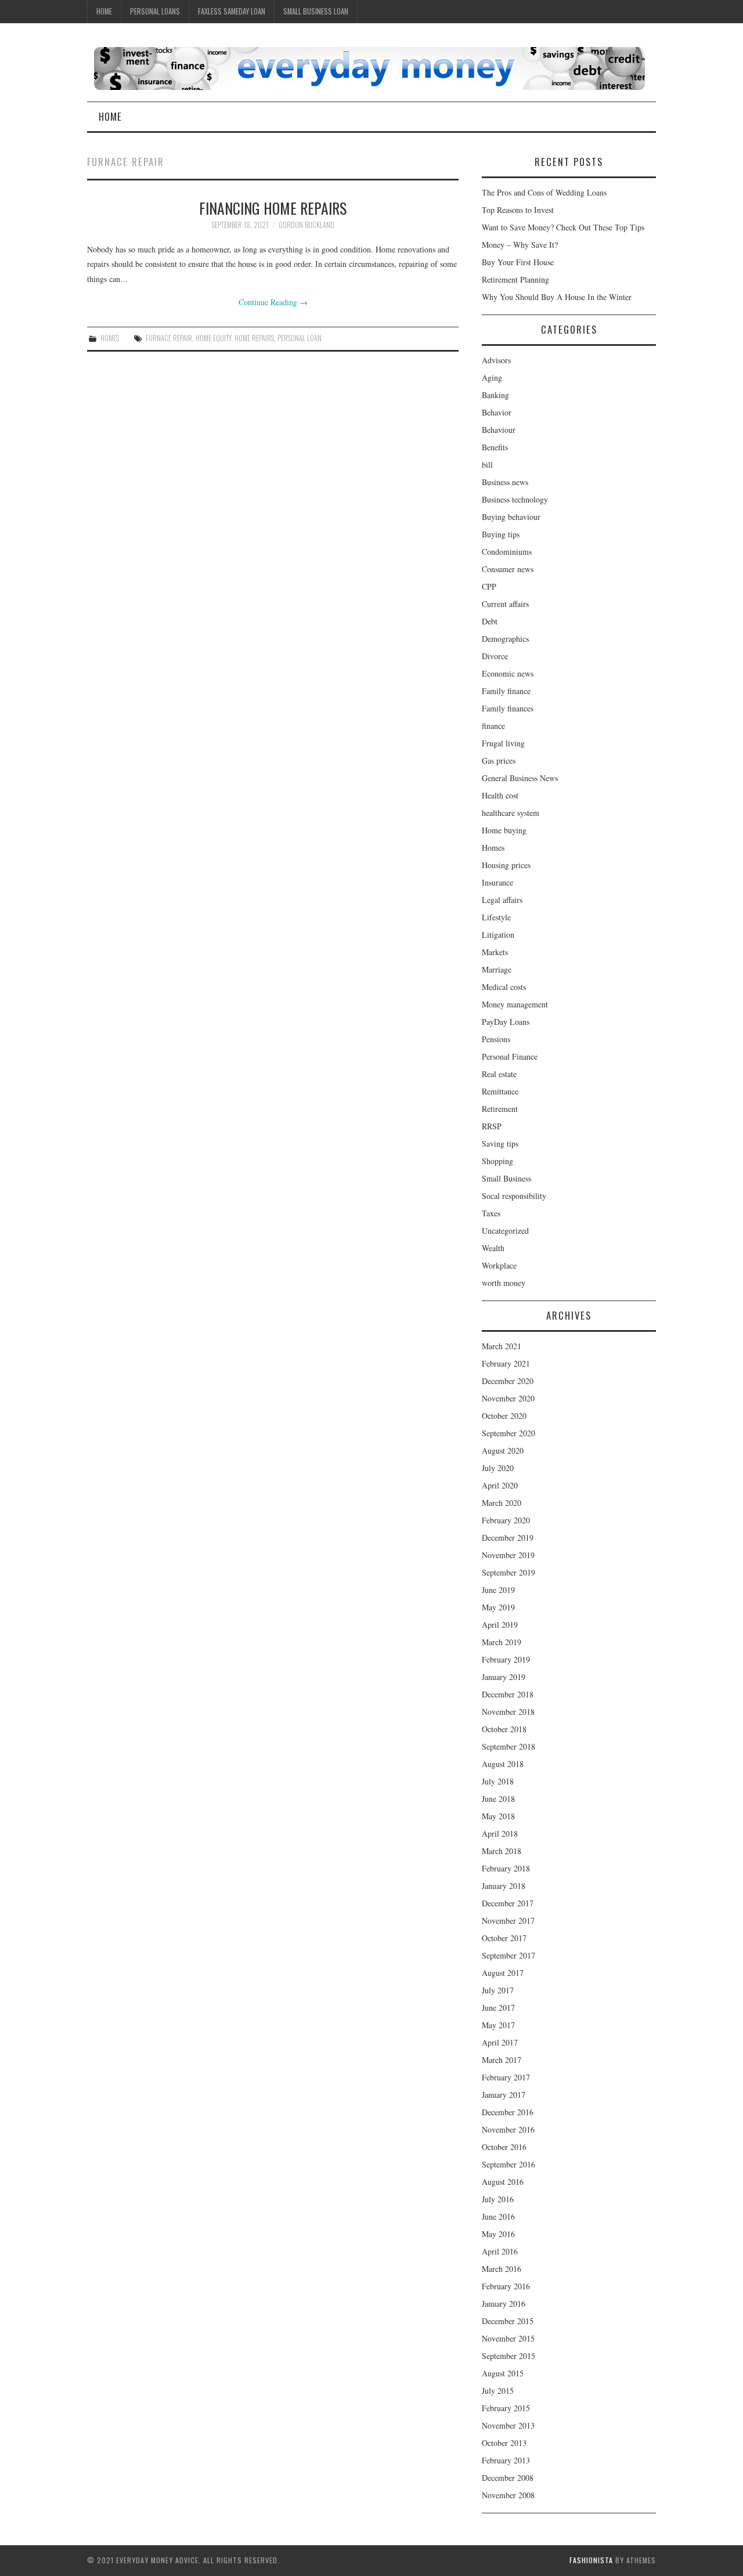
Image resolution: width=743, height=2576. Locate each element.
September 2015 (508, 2356)
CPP (489, 586)
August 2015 (503, 2373)
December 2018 (508, 1694)
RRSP (492, 1126)
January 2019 (504, 1677)
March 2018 (502, 1851)
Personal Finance (510, 1056)
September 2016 (508, 2164)
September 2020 (508, 1433)
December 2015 (508, 2321)
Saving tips (500, 1144)
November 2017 (508, 1921)
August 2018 (503, 1764)
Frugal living (503, 743)
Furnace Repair (169, 338)
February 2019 (506, 1659)
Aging (492, 377)
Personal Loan (300, 338)
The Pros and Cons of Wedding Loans (544, 192)
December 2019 (508, 1538)
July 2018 (498, 1781)
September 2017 (508, 1955)
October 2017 (504, 1938)
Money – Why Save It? (520, 245)
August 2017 (503, 1973)
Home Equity (213, 338)
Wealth (493, 1248)
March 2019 (502, 1642)
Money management (515, 1004)
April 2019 (500, 1625)
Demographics (505, 639)
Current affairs (505, 604)
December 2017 (508, 1903)
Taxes (491, 1213)
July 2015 (498, 2391)
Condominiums (507, 552)
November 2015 (508, 2338)
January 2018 (504, 1886)
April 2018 (500, 1833)
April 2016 (500, 2251)
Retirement (500, 1109)
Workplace (499, 1265)
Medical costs (504, 987)
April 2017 (500, 2042)
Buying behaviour (511, 517)
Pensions (496, 1039)
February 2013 (506, 2460)
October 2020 (504, 1416)
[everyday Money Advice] (369, 67)
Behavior (497, 412)
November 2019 (508, 1555)
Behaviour (499, 430)
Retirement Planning (515, 279)
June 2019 (498, 1590)
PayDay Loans (506, 1022)
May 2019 (498, 1607)
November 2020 (508, 1398)
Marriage (497, 969)
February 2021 (506, 1363)
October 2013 (504, 2443)
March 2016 (502, 2269)
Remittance (500, 1091)
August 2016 (503, 2182)
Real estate (499, 1074)
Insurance (497, 882)
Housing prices (506, 865)
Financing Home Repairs (273, 208)
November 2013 (508, 2425)
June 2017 (498, 2008)
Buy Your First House (518, 262)
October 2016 (504, 2147)
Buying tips (501, 534)
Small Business (506, 1178)
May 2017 (498, 2025)
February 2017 (506, 2077)
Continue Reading (273, 302)
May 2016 (498, 2234)
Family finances (508, 708)
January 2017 (504, 2095)
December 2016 (508, 2112)
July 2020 (498, 1468)
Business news (505, 482)
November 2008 (508, 2495)
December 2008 (508, 2478)
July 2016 (498, 2199)
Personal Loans (155, 11)
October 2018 (504, 1729)
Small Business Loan (316, 11)
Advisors (496, 360)
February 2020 (506, 1520)
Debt (490, 621)
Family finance (506, 691)
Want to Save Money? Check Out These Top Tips (563, 227)
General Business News (520, 778)
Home (104, 11)
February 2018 (506, 1868)
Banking (495, 395)
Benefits (495, 447)
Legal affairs (502, 900)
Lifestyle (496, 917)
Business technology (515, 499)
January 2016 (504, 2304)
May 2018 (498, 1816)
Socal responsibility (514, 1196)
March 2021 (502, 1346)
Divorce (495, 656)
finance (493, 726)
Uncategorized (505, 1231)
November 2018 (508, 1712)
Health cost (500, 795)
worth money (504, 1283)
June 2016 (498, 2216)
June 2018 (498, 1799)
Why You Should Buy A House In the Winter (557, 297)
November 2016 (508, 2129)
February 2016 (506, 2286)
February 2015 (506, 2408)
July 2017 (498, 1990)
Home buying (504, 830)
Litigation (498, 935)
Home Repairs (254, 338)
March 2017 (502, 2060)
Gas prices (499, 760)
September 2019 (508, 1572)
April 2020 (500, 1485)
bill (487, 465)
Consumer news (508, 569)
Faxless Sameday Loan (232, 11)
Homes (110, 338)
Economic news (508, 673)
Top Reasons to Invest (518, 210)
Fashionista (591, 2560)
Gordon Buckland (306, 225)
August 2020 (503, 1450)
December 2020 (508, 1381)
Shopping (497, 1161)
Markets (495, 952)
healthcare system (511, 813)
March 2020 (502, 1503)
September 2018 (508, 1746)
